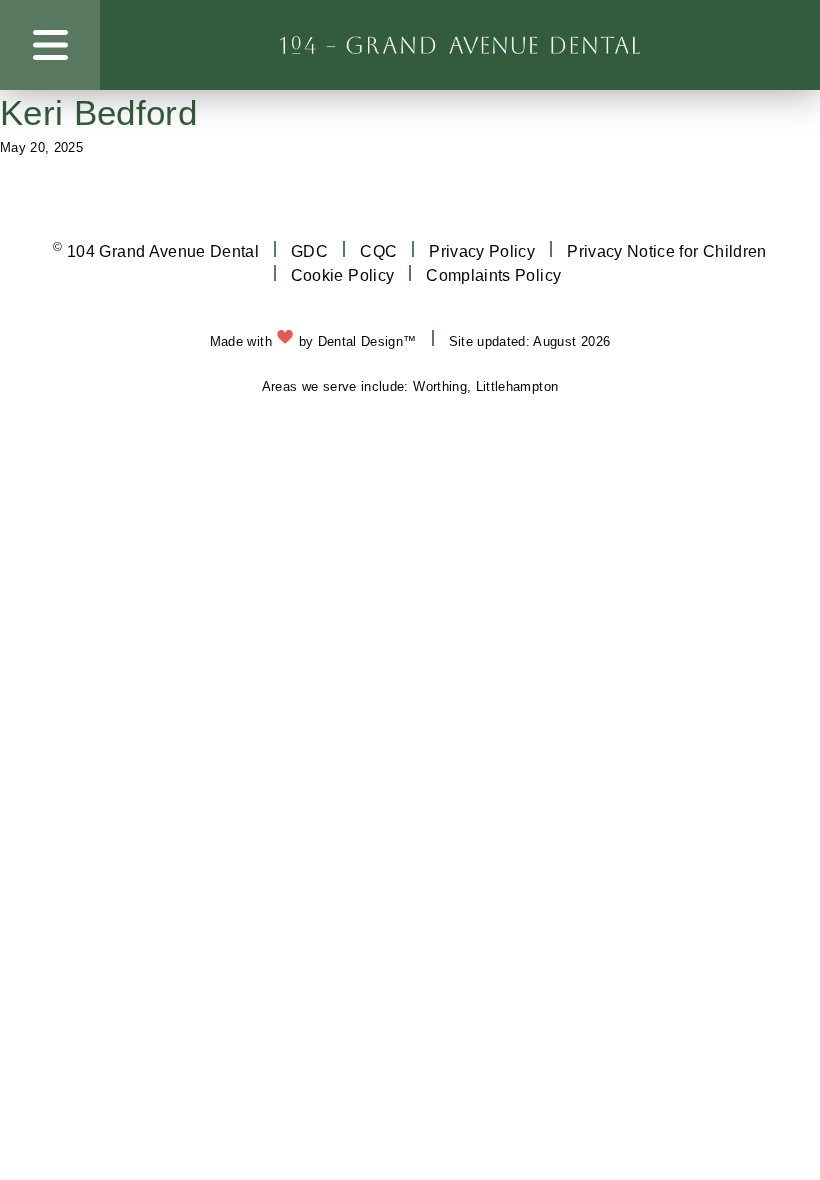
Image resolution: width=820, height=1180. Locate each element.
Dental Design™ (367, 341)
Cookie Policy (343, 275)
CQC (378, 251)
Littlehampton (517, 386)
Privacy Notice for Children (666, 251)
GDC (309, 251)
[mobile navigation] (50, 45)
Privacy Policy (482, 251)
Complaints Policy (493, 275)
